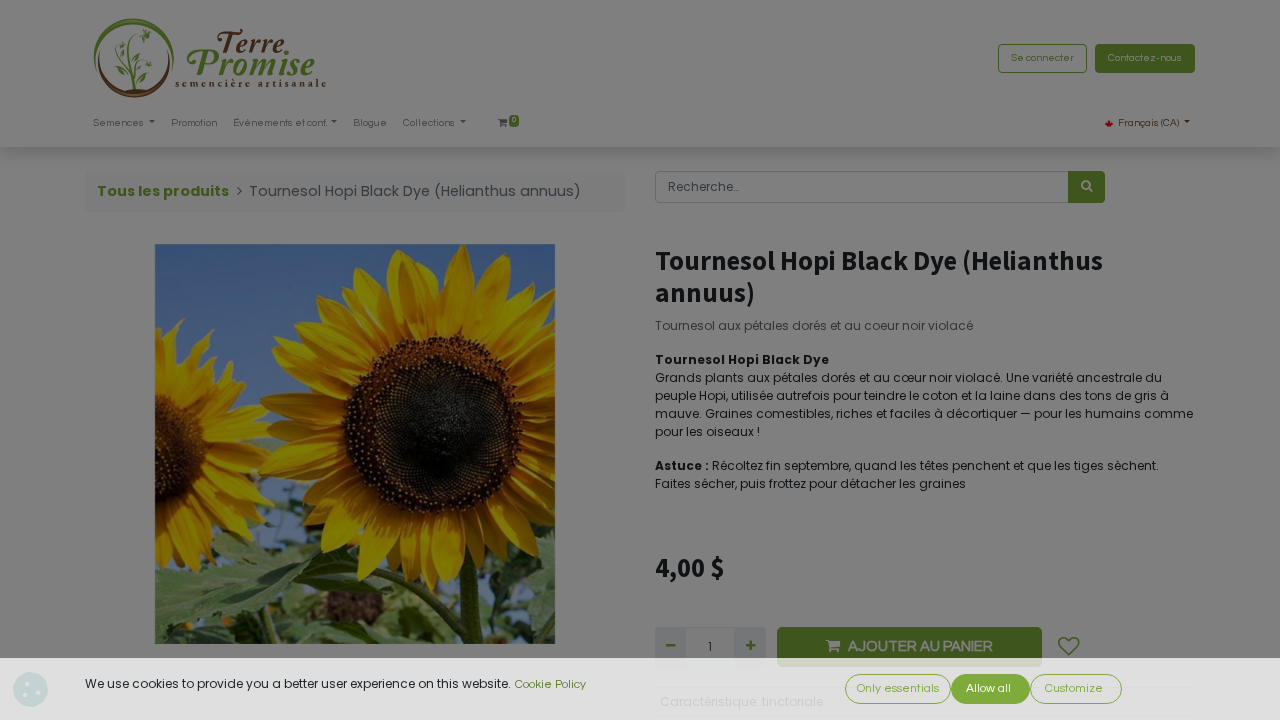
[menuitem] (194, 123)
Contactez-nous (1145, 58)
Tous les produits (163, 191)
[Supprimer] (670, 647)
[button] (1069, 647)
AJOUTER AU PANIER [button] (920, 646)
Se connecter (1042, 58)
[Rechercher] (1086, 187)
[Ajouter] (749, 647)
